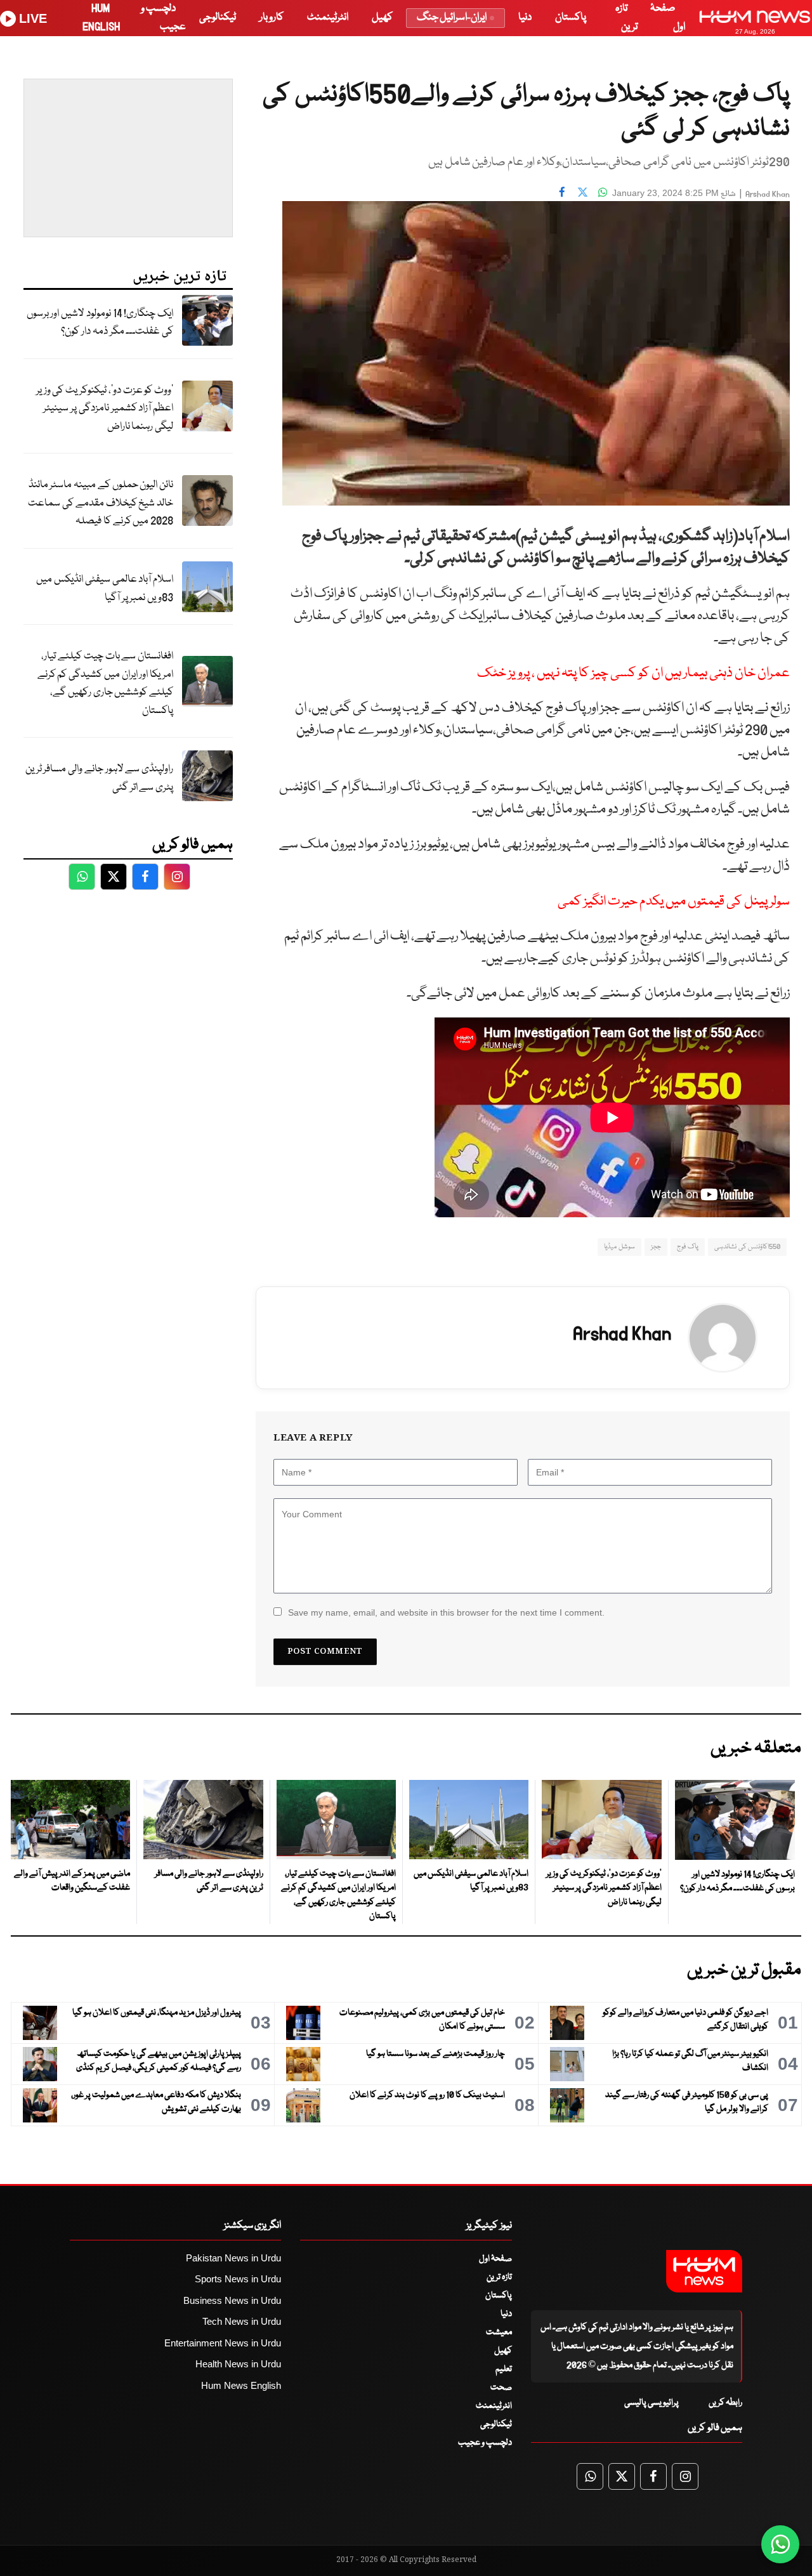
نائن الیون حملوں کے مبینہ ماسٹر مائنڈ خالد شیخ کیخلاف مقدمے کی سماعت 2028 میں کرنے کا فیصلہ (101, 503)
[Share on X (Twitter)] (582, 192)
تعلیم (504, 2369)
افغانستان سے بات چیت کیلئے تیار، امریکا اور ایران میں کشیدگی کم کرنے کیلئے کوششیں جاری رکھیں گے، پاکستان (105, 683)
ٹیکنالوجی (218, 17)
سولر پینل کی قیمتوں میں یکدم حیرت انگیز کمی (674, 902)
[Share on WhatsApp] (603, 192)
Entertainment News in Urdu (223, 2343)
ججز (656, 1247)
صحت (501, 2388)
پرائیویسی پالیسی (652, 2403)
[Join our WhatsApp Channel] (780, 2544)
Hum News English (241, 2385)
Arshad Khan (768, 194)
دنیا (525, 17)
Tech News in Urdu (242, 2321)
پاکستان (571, 17)
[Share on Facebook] (562, 192)
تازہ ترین (499, 2277)
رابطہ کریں (725, 2403)
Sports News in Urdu (238, 2279)
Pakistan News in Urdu (233, 2258)
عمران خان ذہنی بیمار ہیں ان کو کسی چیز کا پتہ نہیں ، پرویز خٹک (633, 673)
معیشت (499, 2332)
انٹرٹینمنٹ (328, 17)
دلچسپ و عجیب (485, 2443)
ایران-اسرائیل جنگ (452, 17)
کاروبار (272, 17)
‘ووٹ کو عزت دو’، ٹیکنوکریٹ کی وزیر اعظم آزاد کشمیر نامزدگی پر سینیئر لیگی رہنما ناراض (105, 409)
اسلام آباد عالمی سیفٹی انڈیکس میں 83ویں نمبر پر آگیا (105, 589)
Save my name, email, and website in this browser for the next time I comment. (446, 1612)
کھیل (382, 17)
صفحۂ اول (495, 2259)
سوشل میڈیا (619, 1247)
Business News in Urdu (232, 2300)
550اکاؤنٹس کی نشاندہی (747, 1247)
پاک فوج (688, 1247)
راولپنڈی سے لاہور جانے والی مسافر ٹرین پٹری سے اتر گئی (99, 778)
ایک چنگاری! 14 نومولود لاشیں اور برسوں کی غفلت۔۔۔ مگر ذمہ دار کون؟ (100, 323)
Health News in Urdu (238, 2364)
